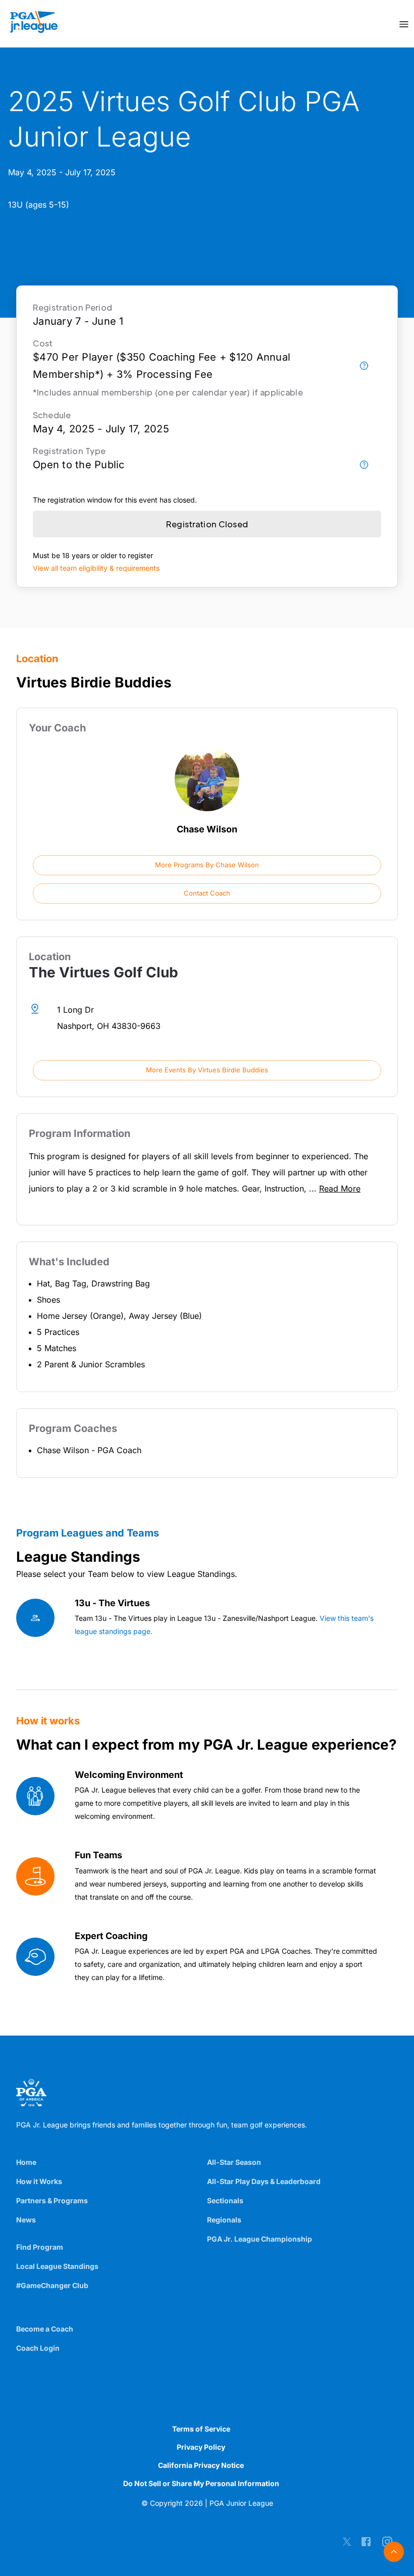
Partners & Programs (52, 2200)
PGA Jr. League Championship (260, 2239)
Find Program (40, 2247)
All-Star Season (234, 2162)
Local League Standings (57, 2266)
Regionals (224, 2220)
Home (26, 2162)
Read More (340, 1188)
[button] (207, 865)
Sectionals (225, 2200)
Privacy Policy (201, 2447)
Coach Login (38, 2348)
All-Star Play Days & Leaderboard (264, 2181)
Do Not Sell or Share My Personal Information (201, 2483)
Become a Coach (45, 2329)
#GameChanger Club (52, 2285)
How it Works (39, 2181)
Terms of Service (201, 2429)
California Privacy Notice (201, 2465)
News (26, 2220)
